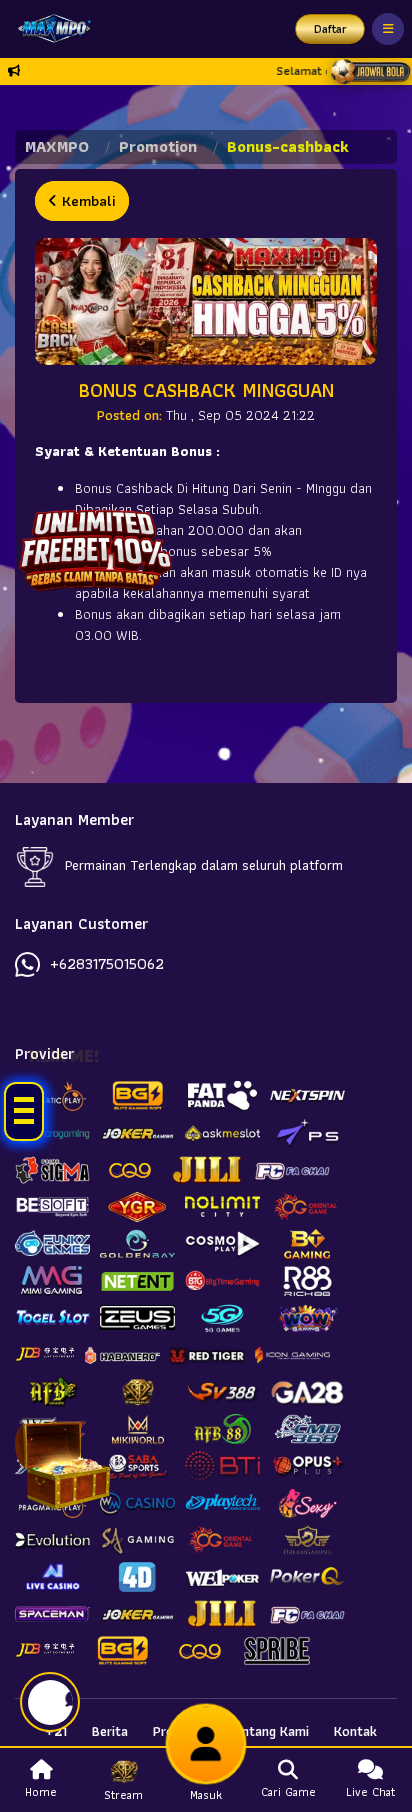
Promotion (158, 146)
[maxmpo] (49, 29)
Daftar (330, 28)
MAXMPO (57, 146)
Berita (110, 1731)
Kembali (86, 201)
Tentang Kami (268, 1731)
